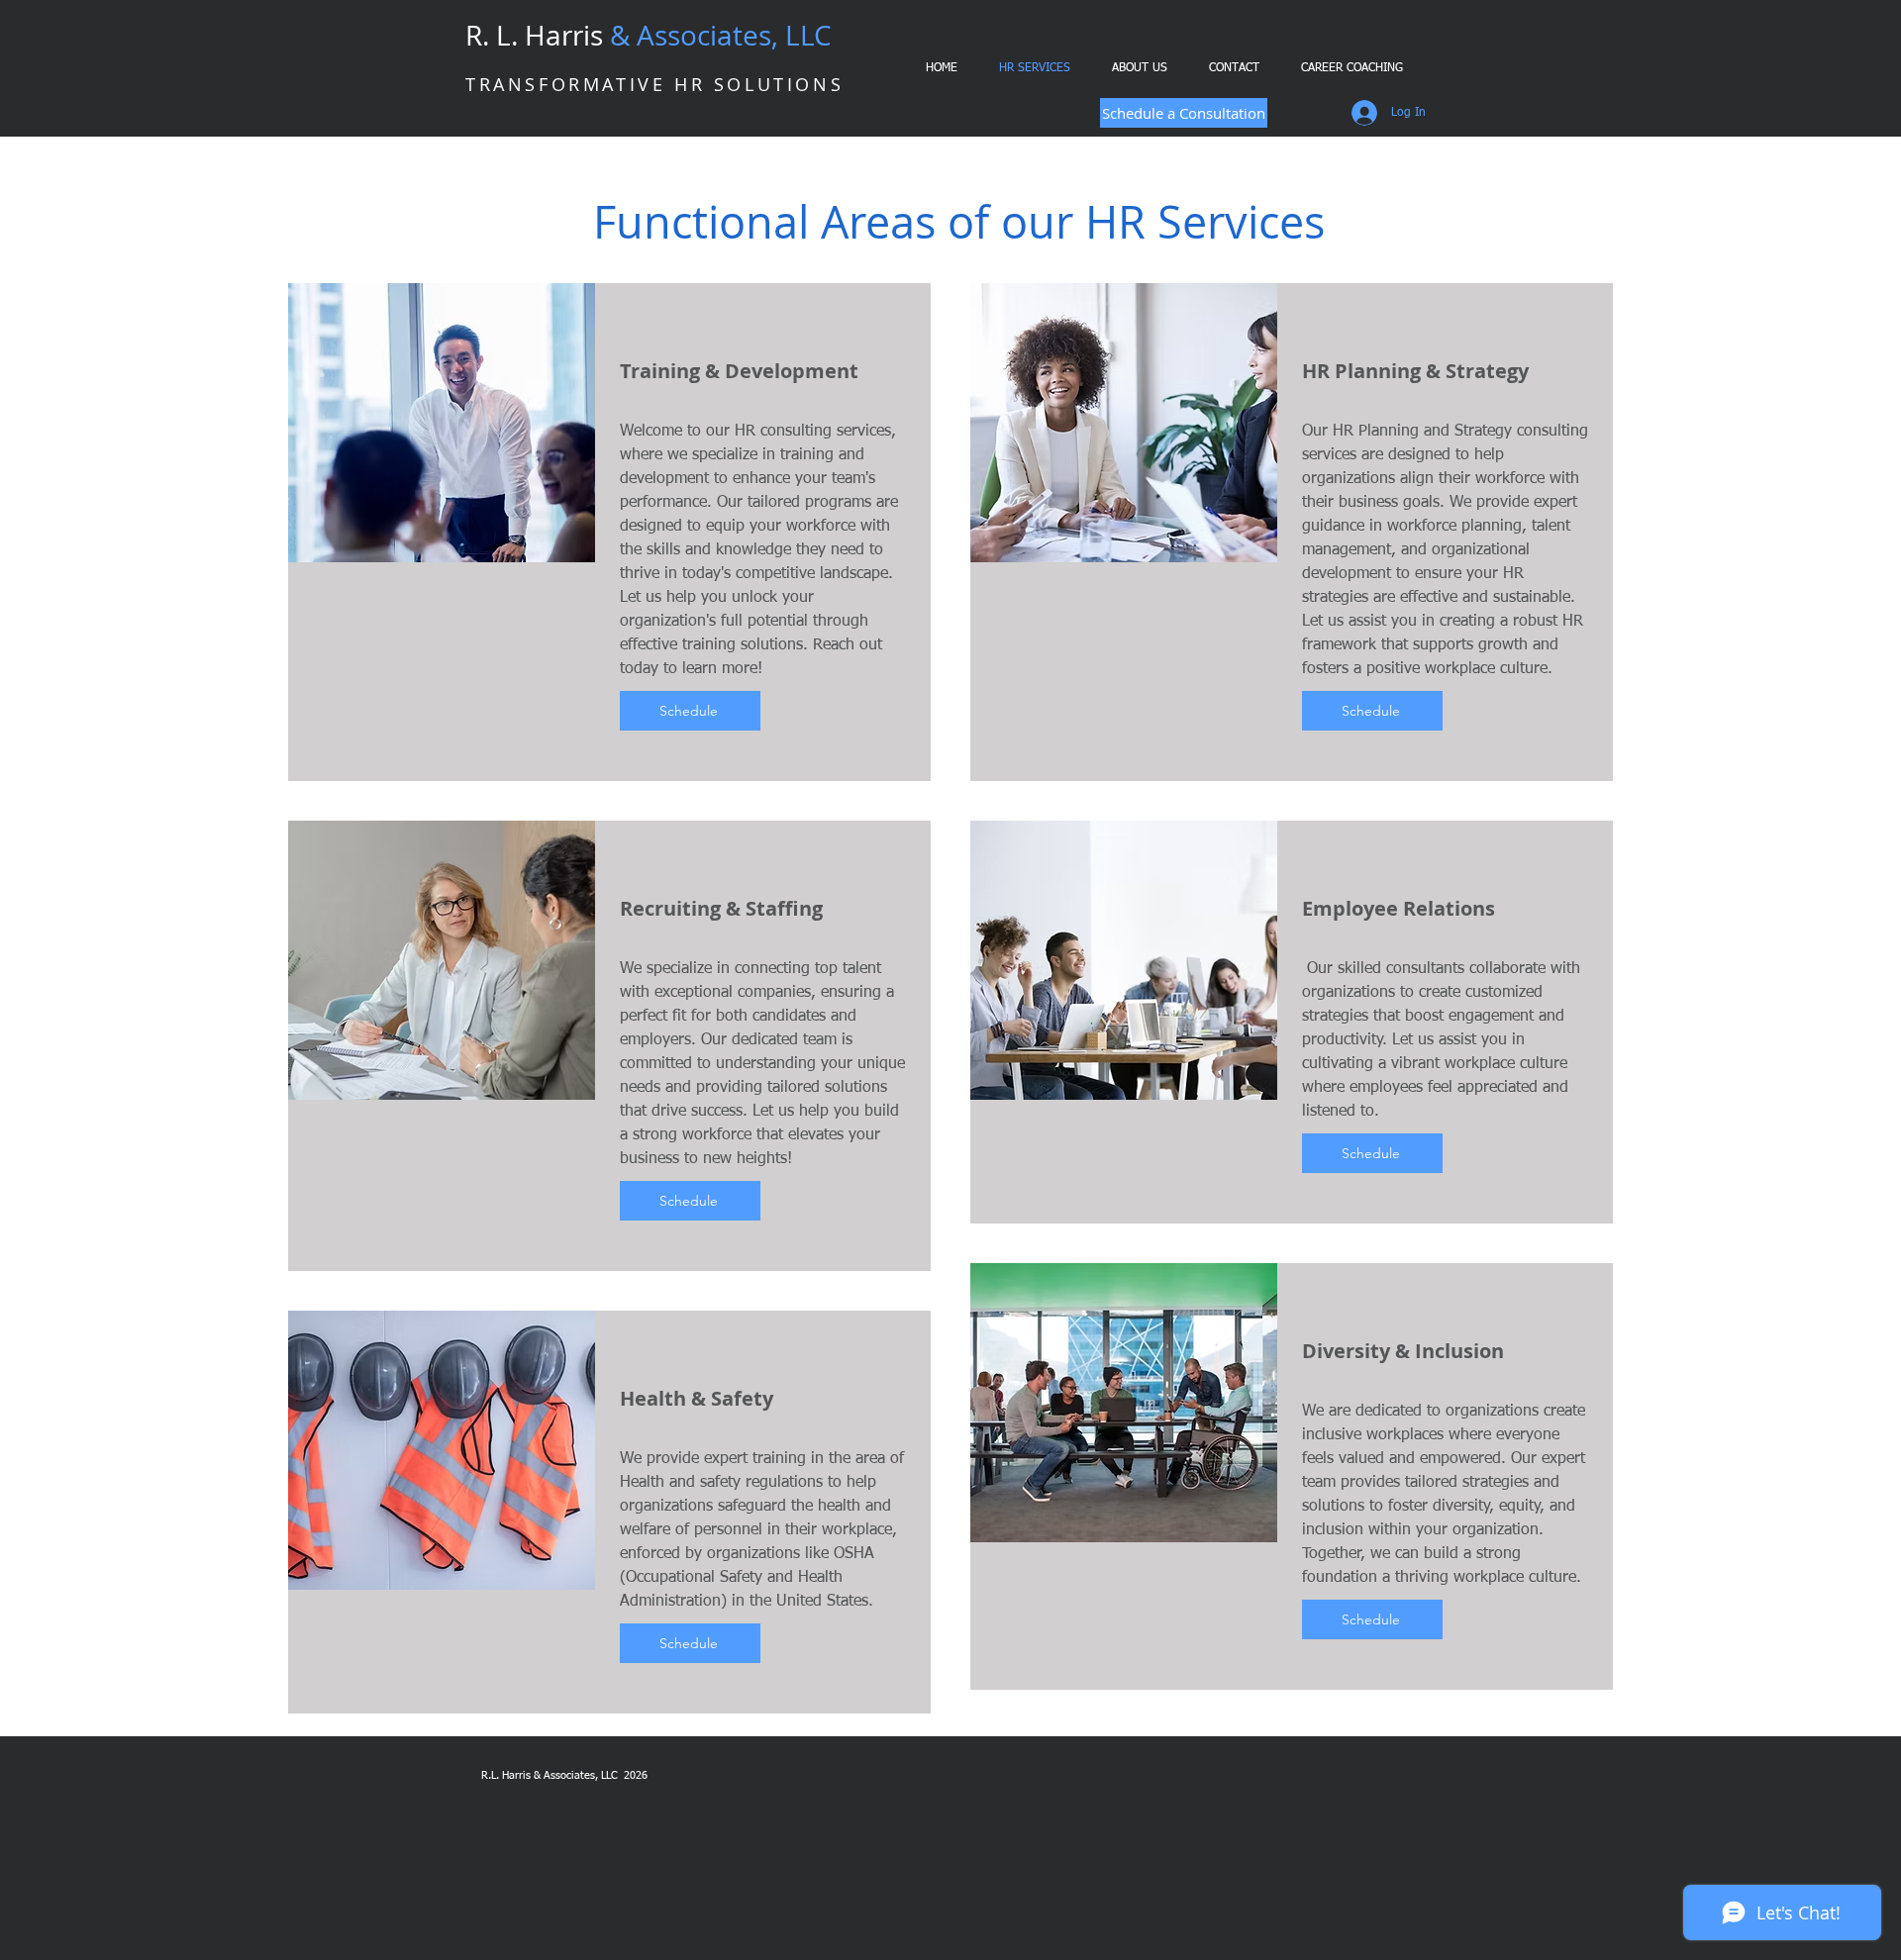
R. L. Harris (649, 35)
